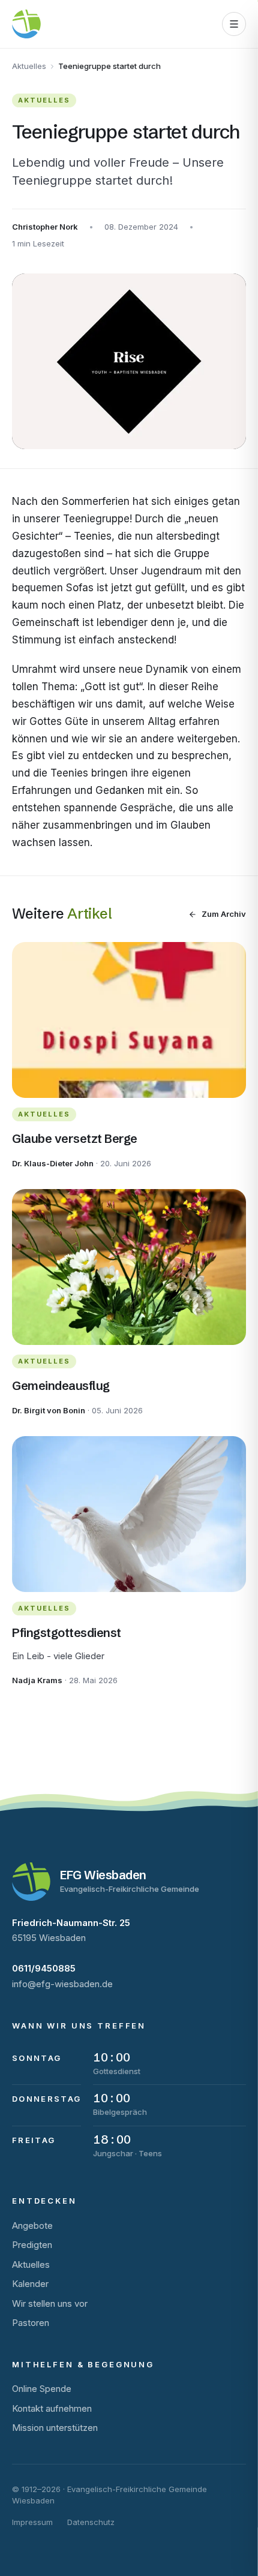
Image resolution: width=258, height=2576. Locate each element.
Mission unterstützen (55, 2428)
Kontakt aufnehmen (52, 2408)
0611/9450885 (44, 1968)
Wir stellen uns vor (50, 2303)
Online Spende (42, 2389)
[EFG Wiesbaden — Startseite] (26, 24)
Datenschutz (91, 2522)
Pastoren (31, 2323)
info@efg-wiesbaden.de (62, 1984)
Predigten (32, 2245)
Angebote (32, 2226)
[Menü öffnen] (234, 24)
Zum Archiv (224, 914)
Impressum (32, 2522)
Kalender (30, 2284)
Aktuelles (29, 66)
